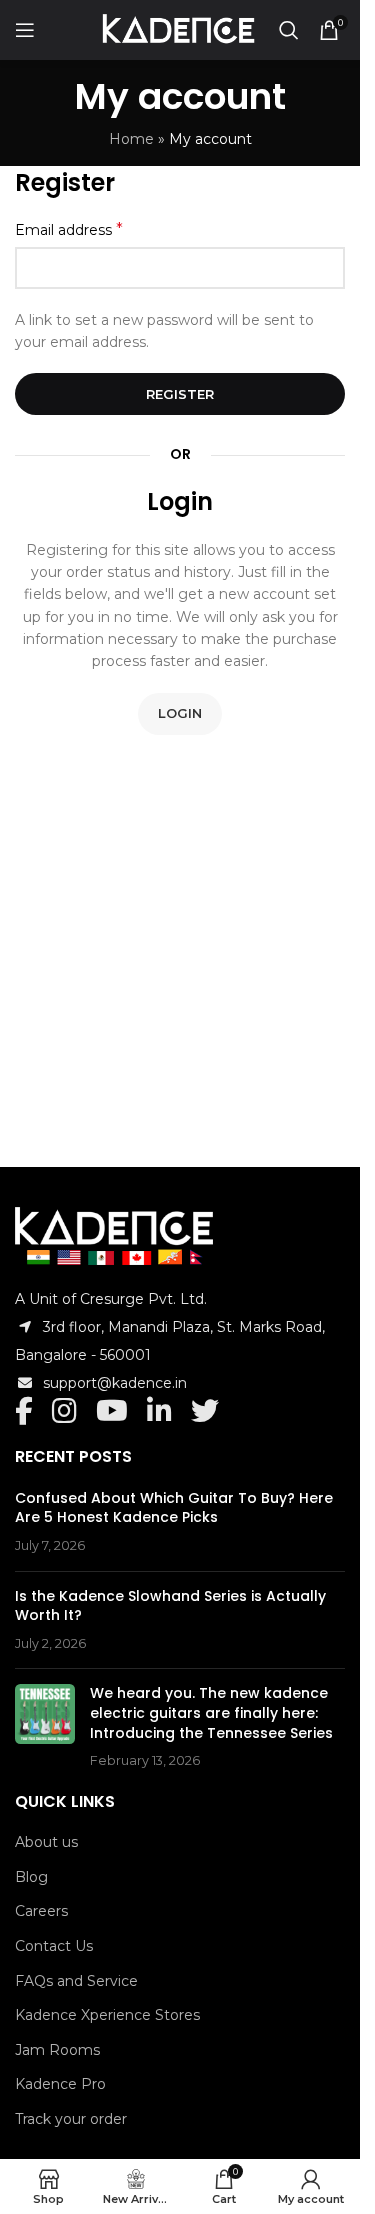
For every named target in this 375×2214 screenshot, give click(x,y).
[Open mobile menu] (25, 30)
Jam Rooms (57, 2050)
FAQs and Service (76, 1981)
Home (131, 139)
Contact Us (54, 1946)
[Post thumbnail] (45, 1727)
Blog (31, 1877)
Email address (69, 229)
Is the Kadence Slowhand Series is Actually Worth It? (170, 1606)
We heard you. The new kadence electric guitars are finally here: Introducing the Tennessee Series (211, 1712)
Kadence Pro (60, 2084)
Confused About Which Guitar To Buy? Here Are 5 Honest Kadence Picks (174, 1508)
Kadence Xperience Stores (107, 2015)
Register (180, 394)
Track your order (71, 2119)
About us (46, 1842)
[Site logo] (177, 29)
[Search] (289, 30)
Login (180, 713)
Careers (41, 1911)
